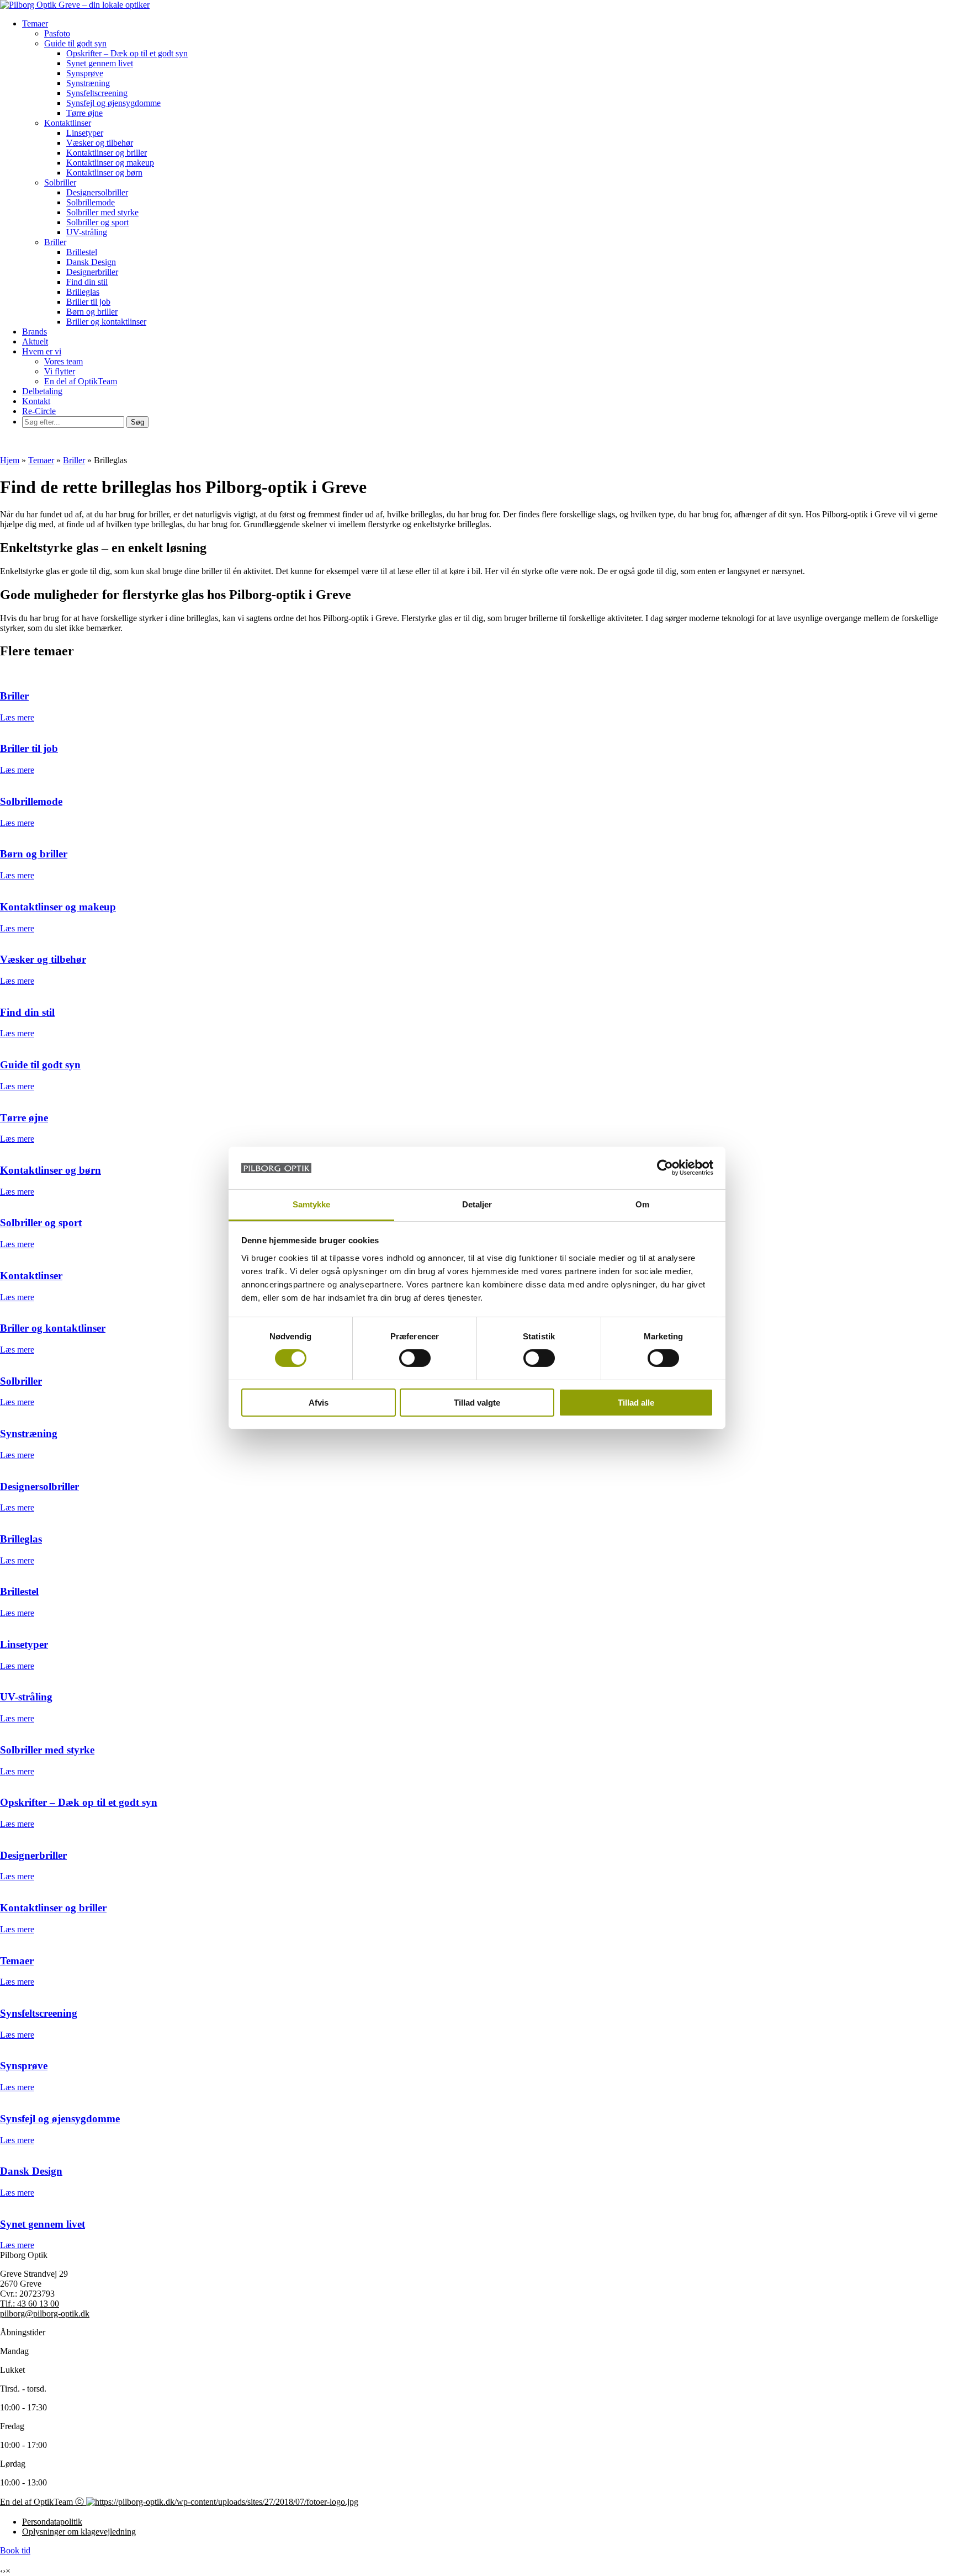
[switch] (415, 1358)
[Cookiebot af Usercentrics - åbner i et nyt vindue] (665, 1168)
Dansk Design (91, 262)
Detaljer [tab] (477, 1204)
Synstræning (88, 83)
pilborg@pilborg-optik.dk (45, 2313)
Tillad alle (636, 1403)
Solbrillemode (91, 202)
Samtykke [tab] (312, 1204)
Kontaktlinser (68, 123)
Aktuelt (35, 341)
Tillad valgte (477, 1403)
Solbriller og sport (97, 222)
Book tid (15, 2550)
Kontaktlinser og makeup (110, 163)
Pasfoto (57, 33)
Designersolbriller (97, 192)
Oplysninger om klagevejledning (79, 2532)
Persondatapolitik (52, 2522)
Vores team (63, 361)
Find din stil (87, 282)
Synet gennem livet (100, 63)
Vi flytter (60, 371)
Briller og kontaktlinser (106, 322)
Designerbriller (92, 272)
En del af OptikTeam (81, 381)
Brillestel (82, 252)
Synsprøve (85, 73)
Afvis (319, 1403)
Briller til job (88, 302)
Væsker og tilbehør (100, 143)
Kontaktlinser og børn (104, 173)
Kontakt (36, 401)
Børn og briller (92, 312)
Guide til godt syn (75, 43)
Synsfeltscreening (97, 93)
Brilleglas (83, 292)
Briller (55, 242)
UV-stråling (87, 232)
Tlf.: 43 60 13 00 (30, 2304)
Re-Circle (39, 411)
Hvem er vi (42, 351)
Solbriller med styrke (102, 212)
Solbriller (60, 182)
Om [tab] (642, 1204)
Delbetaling (42, 391)
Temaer (35, 23)
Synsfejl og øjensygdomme (113, 103)
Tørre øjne (84, 113)
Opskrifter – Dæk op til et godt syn (127, 53)
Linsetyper (85, 133)
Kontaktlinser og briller (107, 153)
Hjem (10, 460)
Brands (35, 332)
